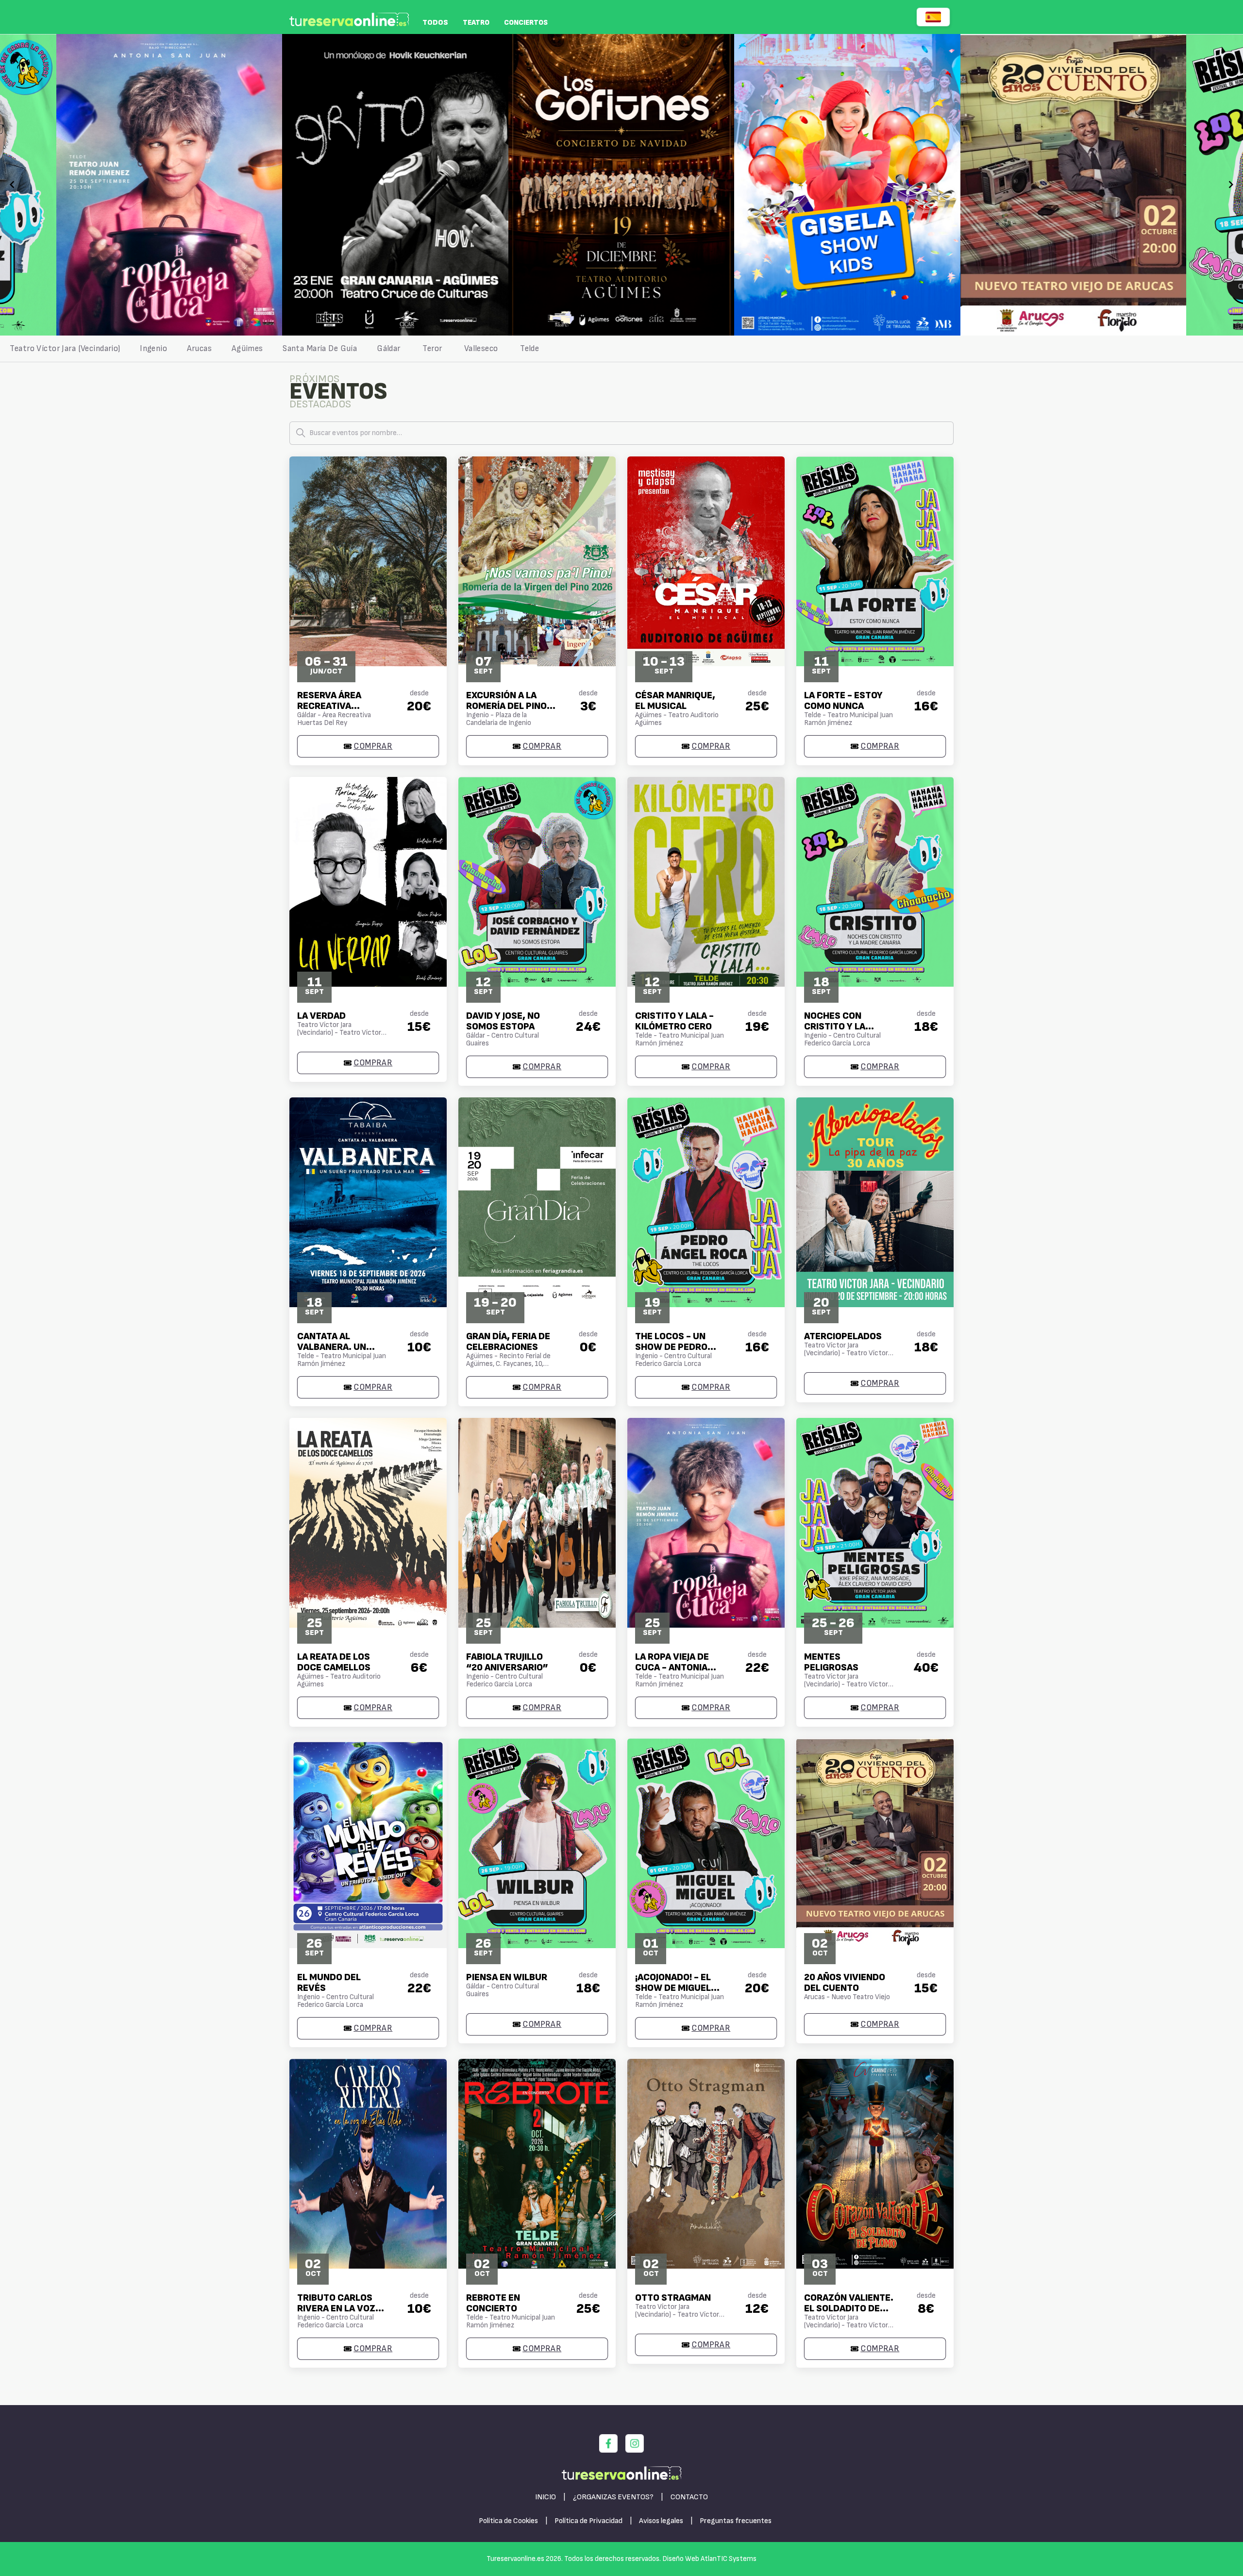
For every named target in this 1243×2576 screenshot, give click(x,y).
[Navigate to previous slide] (12, 185)
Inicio (546, 2497)
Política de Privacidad (588, 2521)
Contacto (689, 2497)
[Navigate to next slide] (1231, 185)
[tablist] (621, 349)
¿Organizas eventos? (613, 2497)
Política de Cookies (508, 2521)
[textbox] (621, 433)
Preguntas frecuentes (736, 2521)
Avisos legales (661, 2521)
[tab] (65, 349)
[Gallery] (621, 185)
